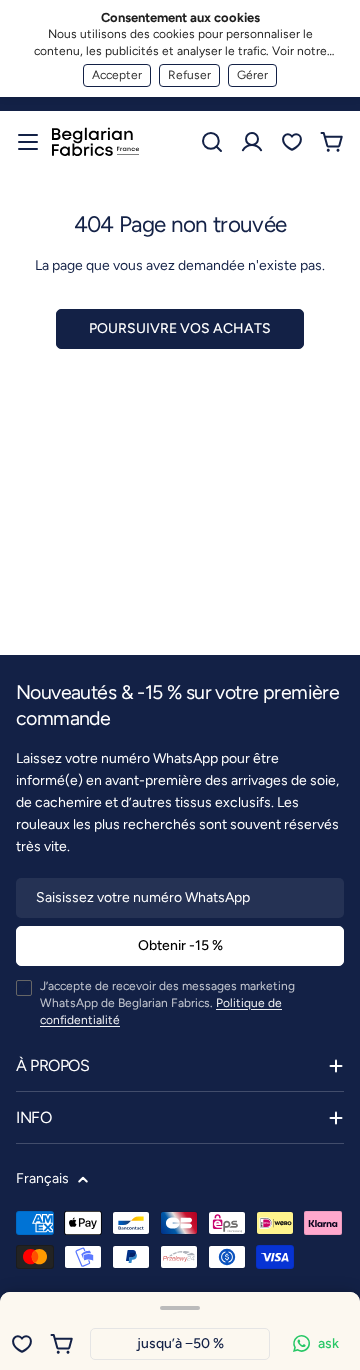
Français (42, 1178)
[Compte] (252, 142)
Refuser (189, 75)
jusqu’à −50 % (180, 1343)
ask (328, 1343)
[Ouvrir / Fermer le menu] (28, 142)
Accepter (117, 75)
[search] (212, 142)
